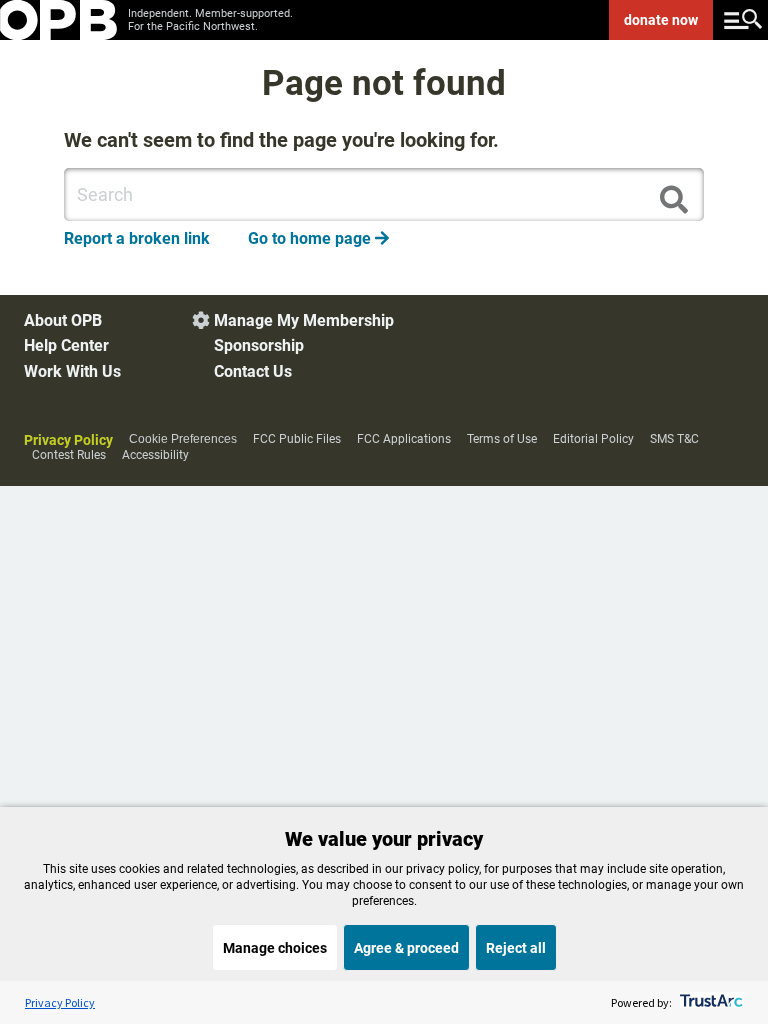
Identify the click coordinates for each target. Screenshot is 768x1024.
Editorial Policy (593, 439)
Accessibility (155, 455)
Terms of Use (502, 439)
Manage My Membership (304, 320)
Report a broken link (137, 238)
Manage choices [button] (275, 948)
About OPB (63, 320)
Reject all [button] (516, 948)
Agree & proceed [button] (406, 948)
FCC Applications (404, 439)
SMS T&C (674, 439)
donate (661, 20)
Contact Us (253, 371)
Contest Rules (69, 455)
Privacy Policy (68, 440)
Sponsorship (259, 345)
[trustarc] (709, 1002)
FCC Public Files (297, 439)
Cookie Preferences (183, 439)
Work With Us (72, 371)
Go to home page (318, 238)
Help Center (66, 345)
